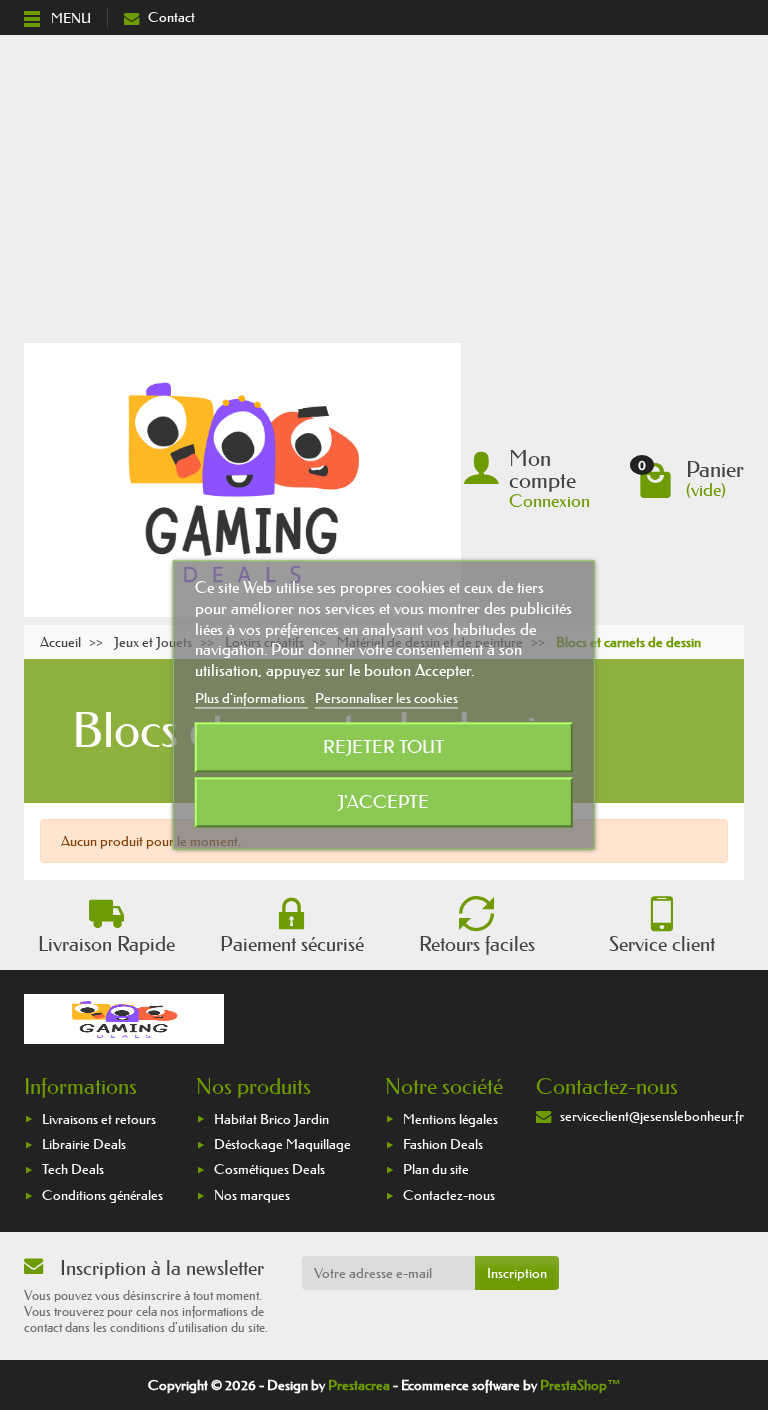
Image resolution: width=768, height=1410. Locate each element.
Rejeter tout (383, 748)
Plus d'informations (251, 698)
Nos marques (252, 1195)
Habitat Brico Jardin (271, 1119)
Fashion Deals (443, 1144)
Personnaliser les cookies (386, 698)
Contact (171, 17)
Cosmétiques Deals (269, 1169)
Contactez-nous (449, 1195)
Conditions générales (102, 1195)
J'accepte (383, 803)
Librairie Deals (84, 1144)
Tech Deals (73, 1169)
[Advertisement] (384, 185)
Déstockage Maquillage (282, 1144)
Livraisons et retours (99, 1119)
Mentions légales (450, 1119)
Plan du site (436, 1169)
